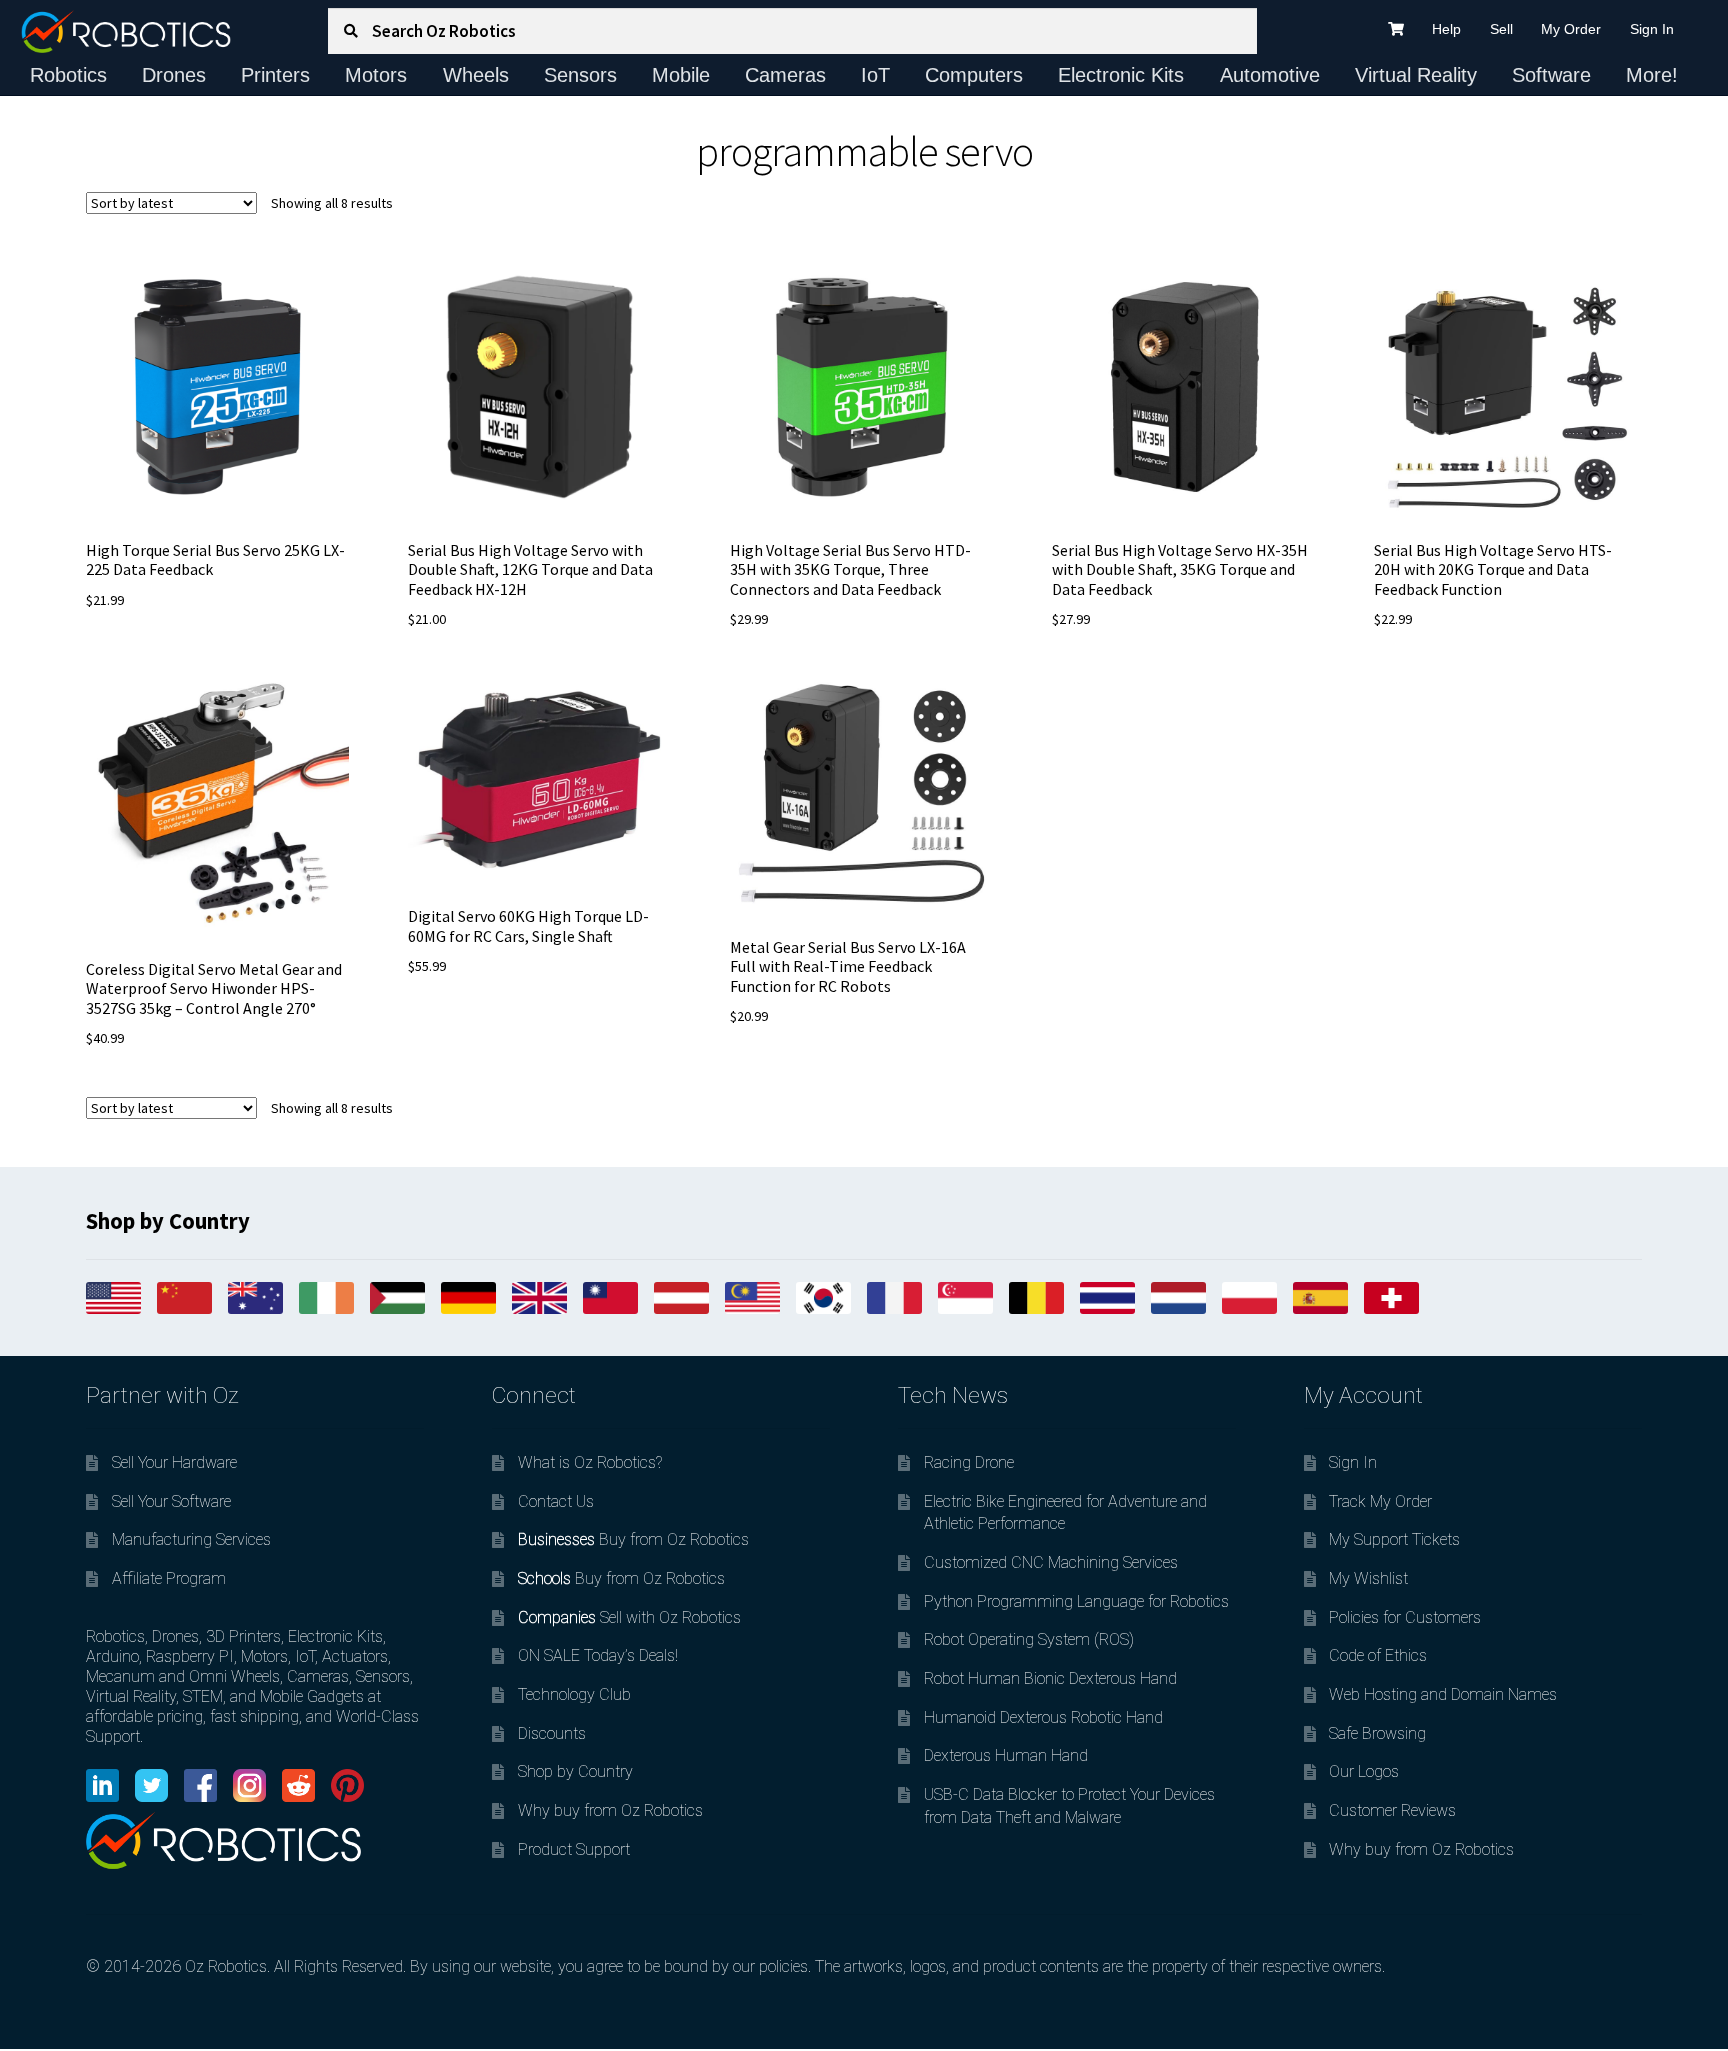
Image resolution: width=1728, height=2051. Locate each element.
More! (1652, 75)
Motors (376, 75)
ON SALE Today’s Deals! (598, 1655)
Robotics (68, 75)
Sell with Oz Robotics (629, 1617)
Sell (1501, 29)
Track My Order (1380, 1501)
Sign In (1652, 29)
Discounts (552, 1733)
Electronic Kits (1121, 75)
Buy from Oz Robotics (633, 1539)
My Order (1571, 29)
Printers (275, 75)
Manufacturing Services (191, 1539)
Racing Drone (969, 1462)
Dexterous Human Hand (1006, 1755)
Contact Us (556, 1501)
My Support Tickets (1394, 1539)
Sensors (580, 75)
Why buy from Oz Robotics (610, 1810)
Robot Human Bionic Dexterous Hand (1050, 1678)
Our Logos (1364, 1771)
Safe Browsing (1377, 1733)
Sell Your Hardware (174, 1462)
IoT (875, 75)
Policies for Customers (1405, 1617)
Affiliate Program (169, 1578)
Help (1446, 29)
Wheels (476, 75)
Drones (174, 75)
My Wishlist (1368, 1578)
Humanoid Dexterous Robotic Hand (1043, 1717)
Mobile (681, 75)
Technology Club (574, 1694)
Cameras (785, 75)
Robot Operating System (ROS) (1029, 1639)
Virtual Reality (1416, 75)
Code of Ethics (1378, 1655)
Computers (974, 75)
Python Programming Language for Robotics (1076, 1601)
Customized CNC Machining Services (1051, 1562)
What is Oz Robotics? (590, 1462)
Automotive (1270, 75)
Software (1551, 75)
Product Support (574, 1849)
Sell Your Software (171, 1501)
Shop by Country (575, 1771)
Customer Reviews (1392, 1810)
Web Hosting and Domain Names (1443, 1694)
